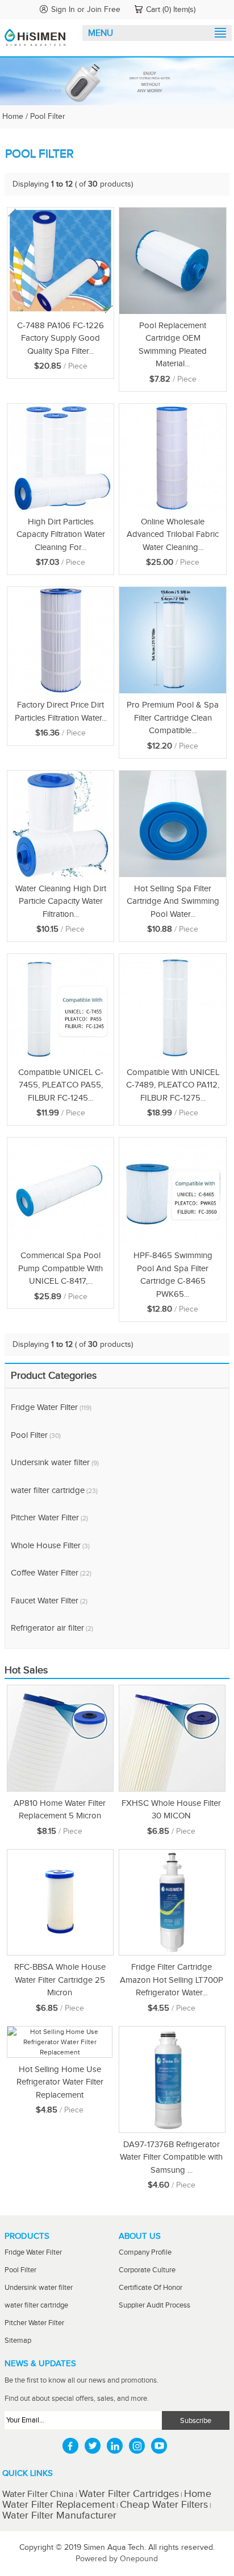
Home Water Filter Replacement (107, 2499)
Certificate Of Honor (151, 2288)
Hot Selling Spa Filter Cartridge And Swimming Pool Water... (173, 902)
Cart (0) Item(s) (171, 10)
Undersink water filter (55, 1463)
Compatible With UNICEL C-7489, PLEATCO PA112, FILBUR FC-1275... (173, 1085)
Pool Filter (36, 1435)
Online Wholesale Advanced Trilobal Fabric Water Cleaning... (173, 535)
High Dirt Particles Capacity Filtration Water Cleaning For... (61, 535)
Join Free (104, 10)
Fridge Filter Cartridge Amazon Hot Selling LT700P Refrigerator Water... (172, 1980)
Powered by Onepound (117, 2559)
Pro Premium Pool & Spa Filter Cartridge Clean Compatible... (173, 718)
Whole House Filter (50, 1546)
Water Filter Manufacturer (59, 2515)
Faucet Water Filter (49, 1601)
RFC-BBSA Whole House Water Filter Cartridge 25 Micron (60, 1980)
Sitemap (18, 2341)
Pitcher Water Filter (49, 1518)
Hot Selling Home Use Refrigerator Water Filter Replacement (60, 2082)
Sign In (63, 10)
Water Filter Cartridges (129, 2494)
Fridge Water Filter (51, 1407)
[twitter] (93, 2446)
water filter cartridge (54, 1490)
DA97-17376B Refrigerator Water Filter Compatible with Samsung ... (171, 2157)
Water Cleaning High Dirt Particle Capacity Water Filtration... (61, 902)
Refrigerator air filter (52, 1628)
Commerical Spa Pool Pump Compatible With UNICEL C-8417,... (60, 1268)
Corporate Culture (147, 2270)
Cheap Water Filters (164, 2505)
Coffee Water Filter (51, 1573)
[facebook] (70, 2446)
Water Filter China (39, 2494)
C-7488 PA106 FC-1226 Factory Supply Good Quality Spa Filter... (60, 338)
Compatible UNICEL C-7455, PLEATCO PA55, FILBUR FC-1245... (61, 1085)
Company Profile (145, 2253)
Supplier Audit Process (154, 2306)
